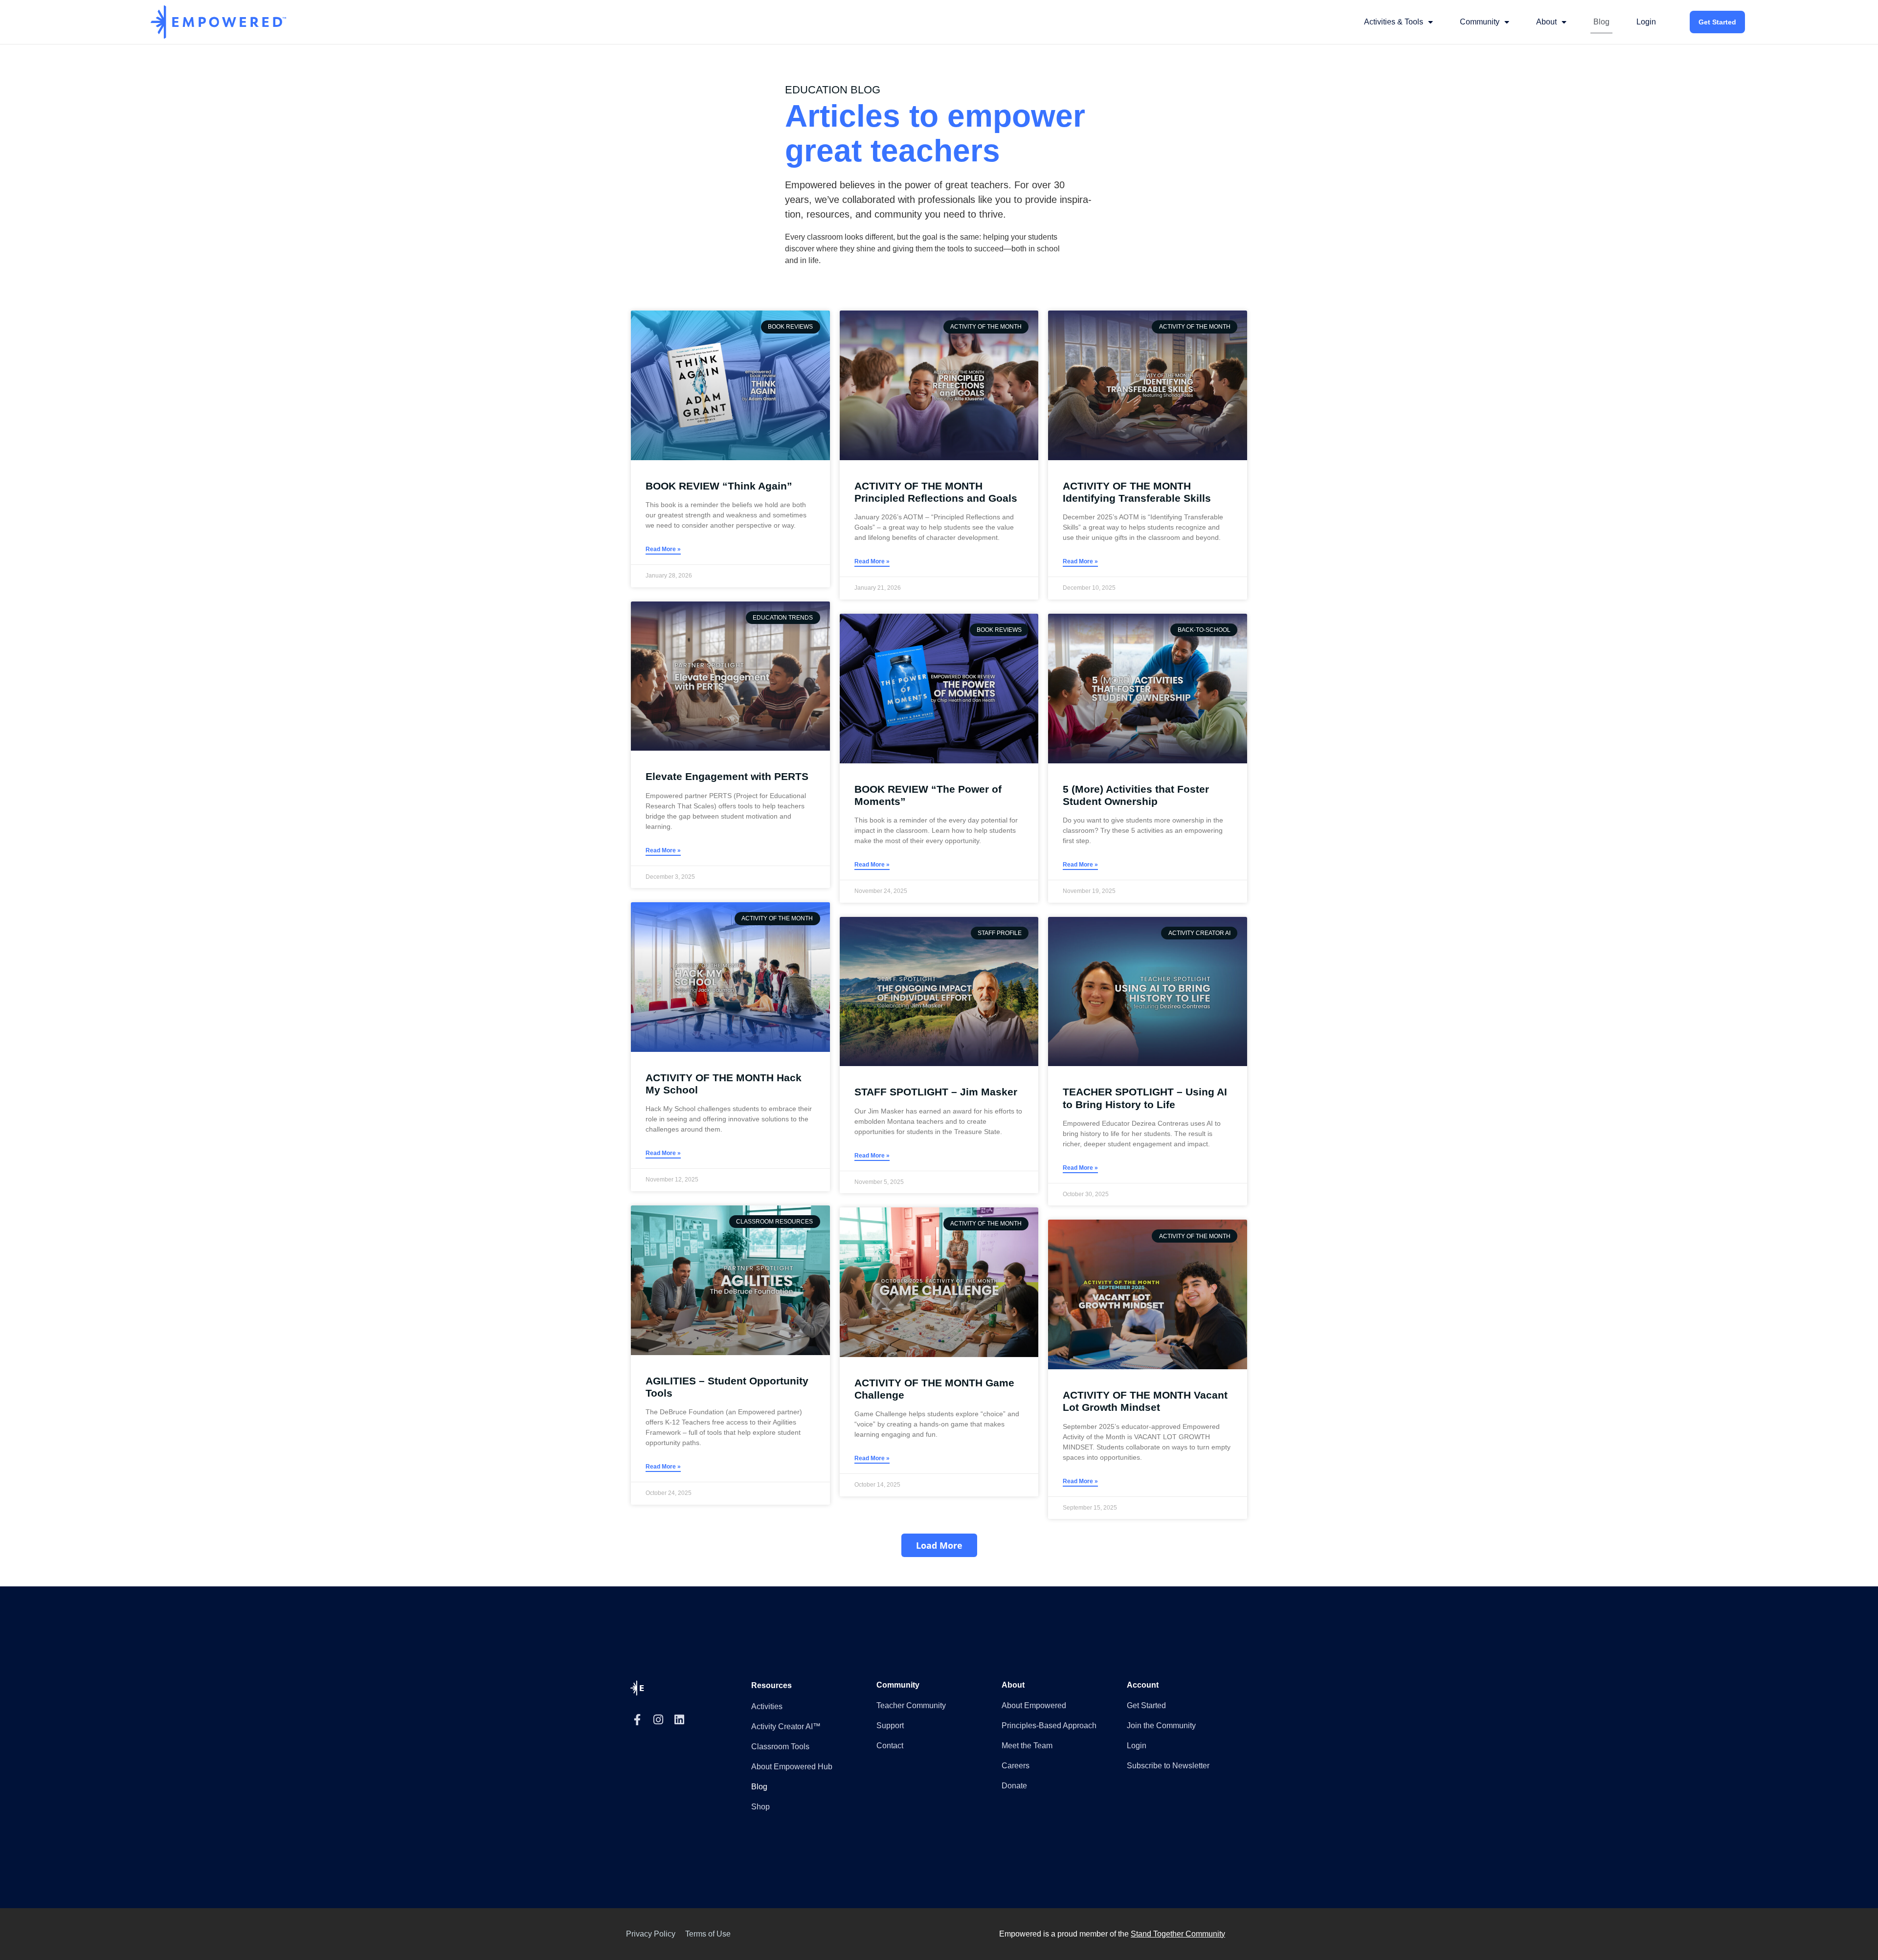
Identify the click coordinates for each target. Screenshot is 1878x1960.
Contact (890, 1746)
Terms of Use (708, 1934)
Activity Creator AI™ (786, 1726)
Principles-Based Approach (1049, 1726)
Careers (1016, 1766)
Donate (1014, 1786)
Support (890, 1726)
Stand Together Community (1178, 1934)
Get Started (1717, 22)
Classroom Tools (780, 1747)
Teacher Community (911, 1705)
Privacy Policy (651, 1934)
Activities (767, 1706)
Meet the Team (1027, 1746)
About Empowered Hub (792, 1767)
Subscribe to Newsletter (1168, 1766)
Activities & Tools (1394, 22)
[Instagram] (658, 1720)
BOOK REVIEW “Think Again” (719, 486)
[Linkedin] (679, 1720)
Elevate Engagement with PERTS (727, 776)
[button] (939, 1545)
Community (1480, 22)
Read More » (663, 549)
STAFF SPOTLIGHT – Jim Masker (936, 1092)
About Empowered (1034, 1705)
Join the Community (1161, 1726)
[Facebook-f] (637, 1720)
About (1546, 22)
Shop (760, 1807)
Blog (1601, 22)
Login (1646, 22)
